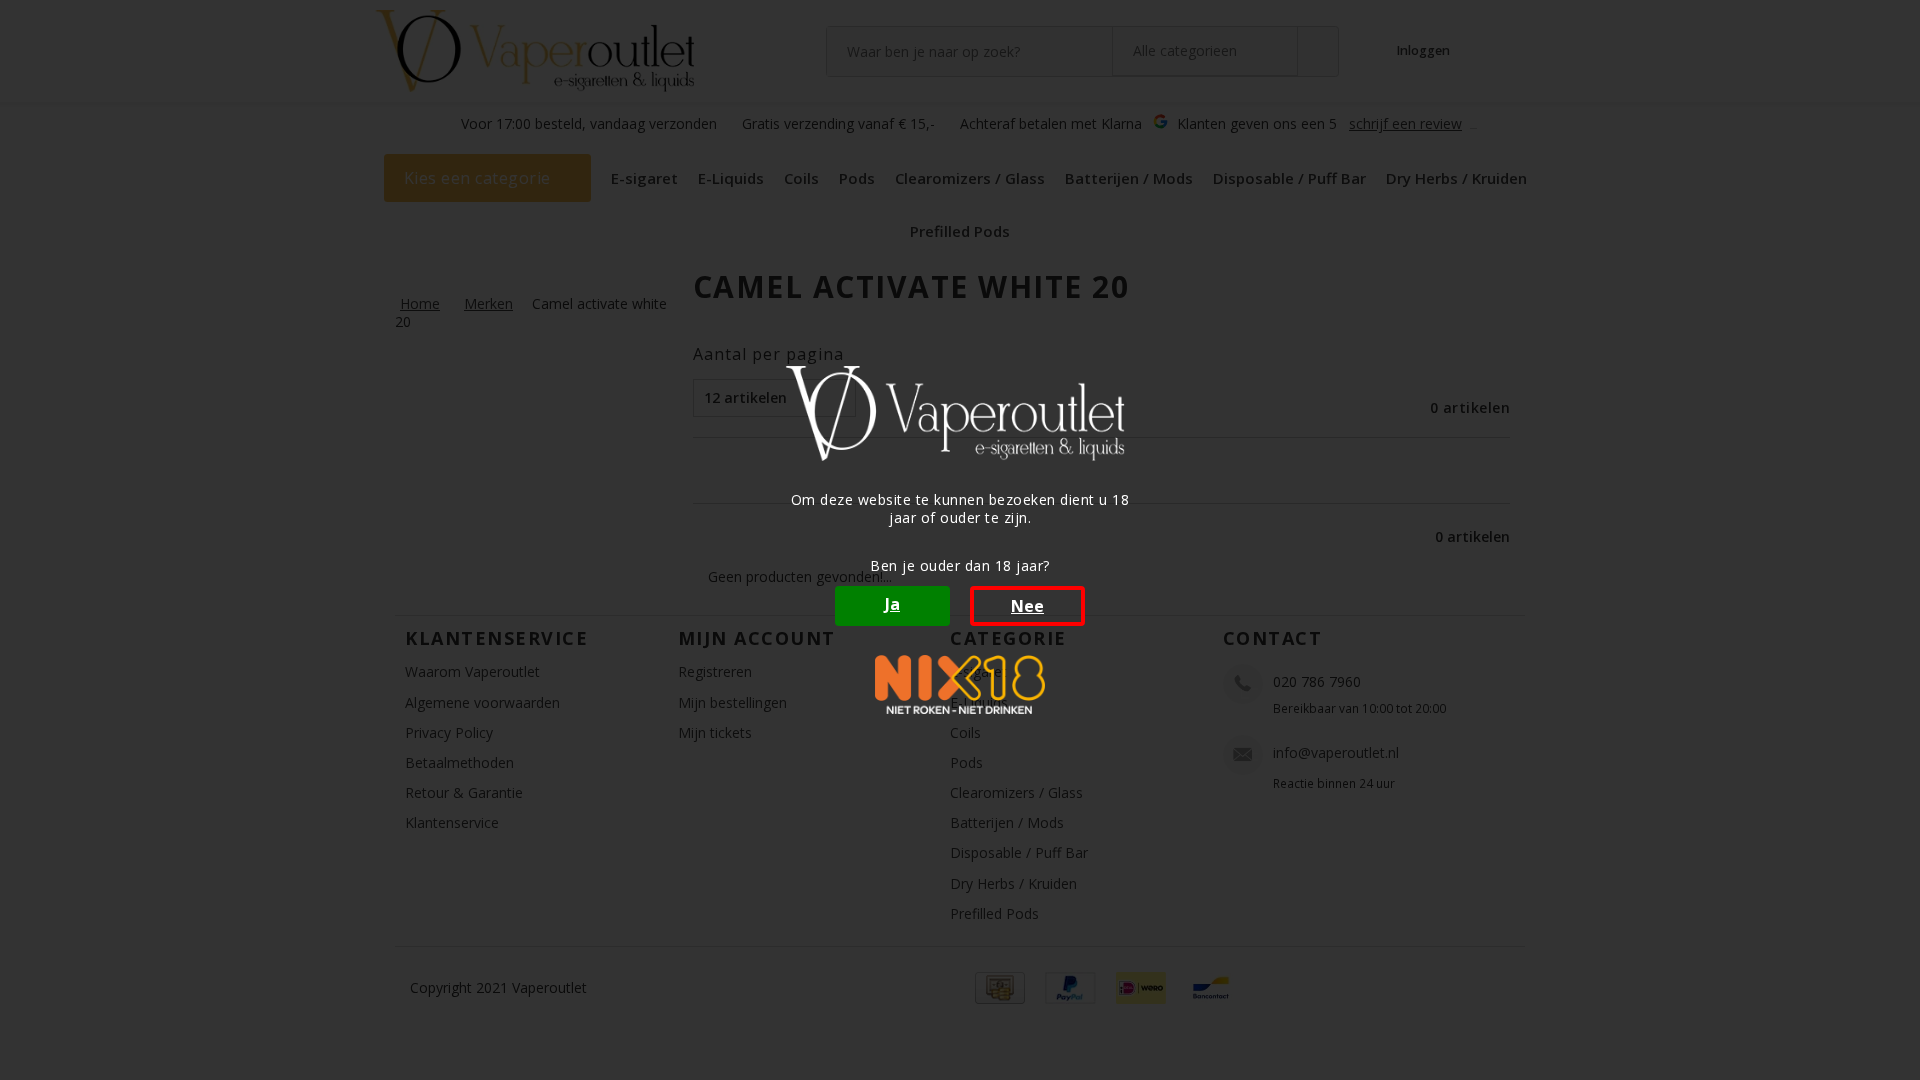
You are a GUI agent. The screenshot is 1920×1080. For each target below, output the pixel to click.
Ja (892, 604)
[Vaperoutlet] (960, 413)
